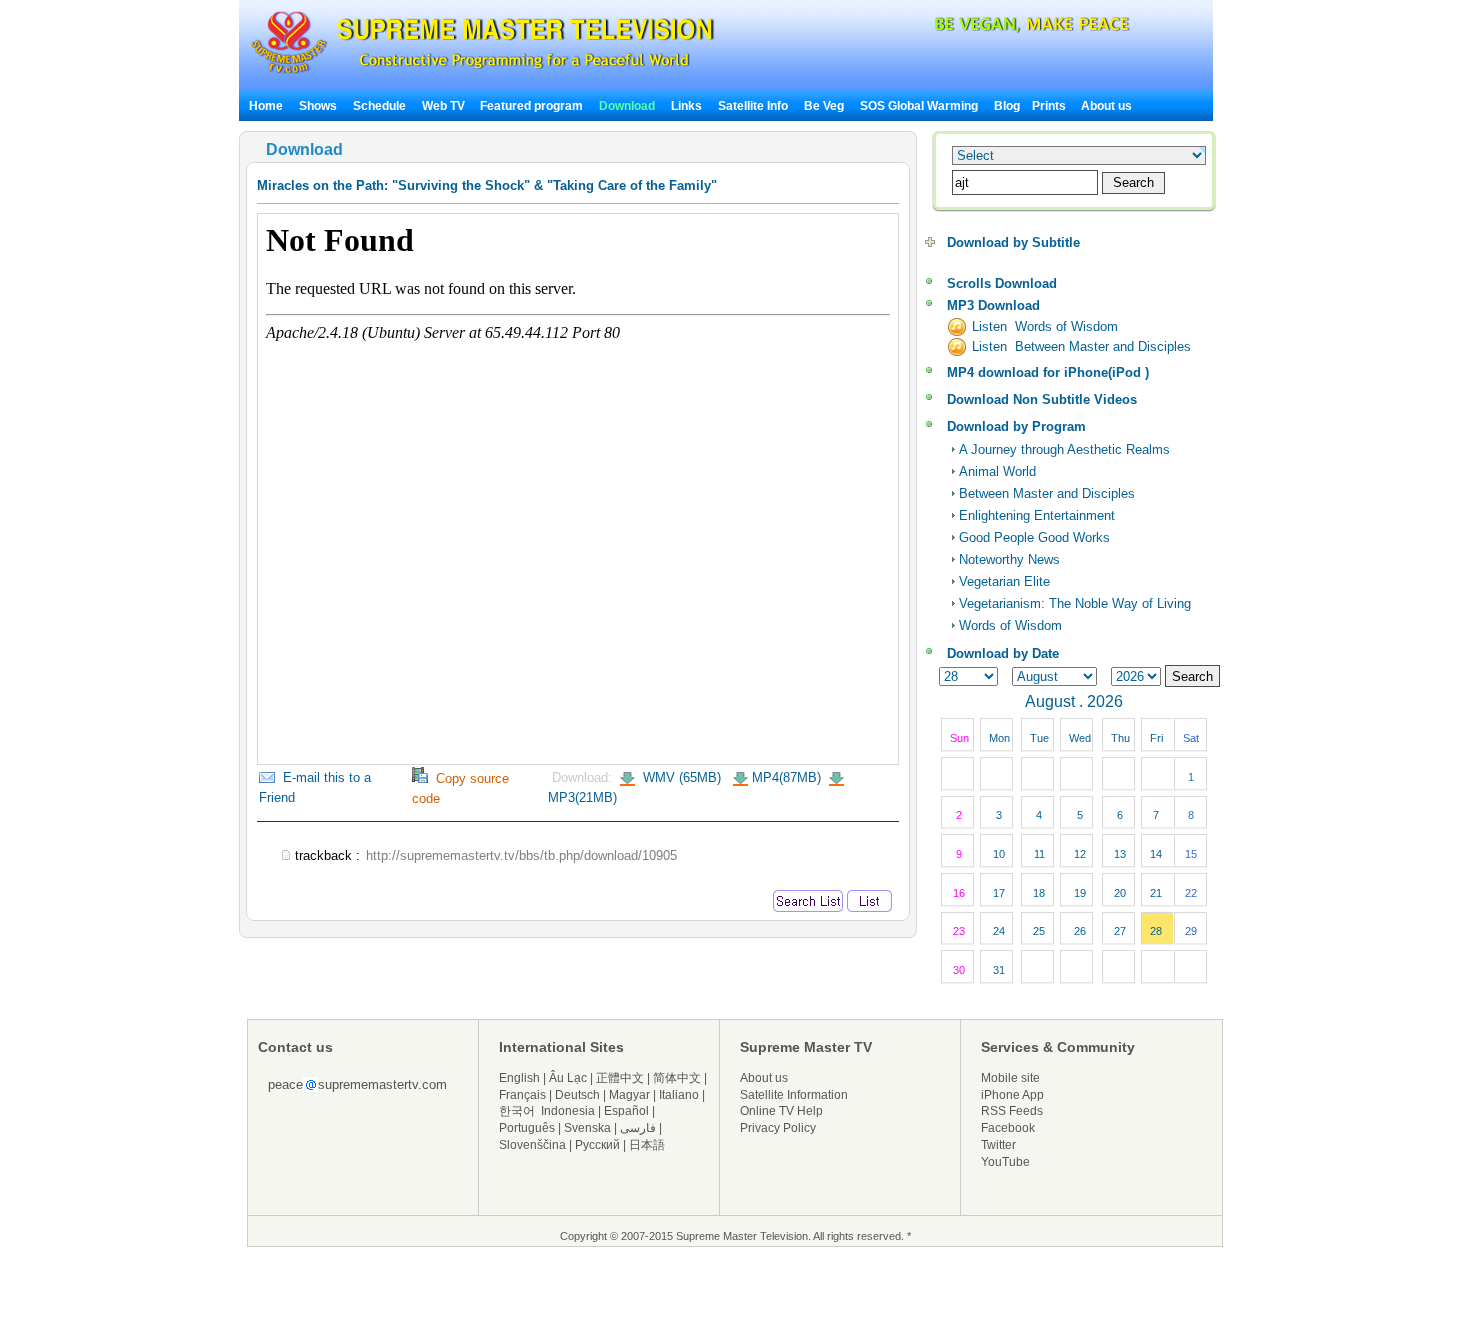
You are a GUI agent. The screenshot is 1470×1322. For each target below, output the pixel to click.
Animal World (997, 471)
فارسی (638, 1128)
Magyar (629, 1095)
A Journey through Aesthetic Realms (1064, 449)
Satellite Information (794, 1095)
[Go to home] (482, 73)
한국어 (517, 1111)
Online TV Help (781, 1111)
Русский (597, 1145)
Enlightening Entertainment (1037, 515)
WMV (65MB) (680, 777)
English (519, 1078)
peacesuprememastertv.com (357, 1084)
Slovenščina (532, 1145)
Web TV (445, 106)
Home (266, 106)
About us (1106, 106)
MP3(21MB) (582, 797)
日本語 (647, 1145)
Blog (1007, 106)
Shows (318, 106)
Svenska (587, 1128)
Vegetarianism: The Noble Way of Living (1075, 603)
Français (522, 1095)
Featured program (531, 106)
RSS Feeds (1012, 1111)
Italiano (679, 1095)
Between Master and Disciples (1047, 493)
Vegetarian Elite (1004, 581)
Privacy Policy (778, 1128)
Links (686, 106)
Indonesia (568, 1111)
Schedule (379, 106)
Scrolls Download (1002, 283)
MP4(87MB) (786, 777)
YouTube (1005, 1162)
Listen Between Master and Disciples (1081, 346)
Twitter (998, 1145)
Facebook (1008, 1128)
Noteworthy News (1009, 559)
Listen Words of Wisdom (1045, 326)
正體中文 (620, 1078)
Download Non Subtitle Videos (1042, 399)
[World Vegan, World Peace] (979, 29)
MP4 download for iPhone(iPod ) (1048, 372)
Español (626, 1111)
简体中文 (677, 1078)
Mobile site (1010, 1078)
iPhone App (1012, 1095)
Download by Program (1016, 426)
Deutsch (577, 1095)
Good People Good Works (1034, 537)
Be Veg (824, 106)
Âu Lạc (568, 1078)
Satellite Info (753, 106)
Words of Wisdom (1010, 625)
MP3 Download (993, 305)
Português (527, 1128)
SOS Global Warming (919, 106)
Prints (1050, 106)
